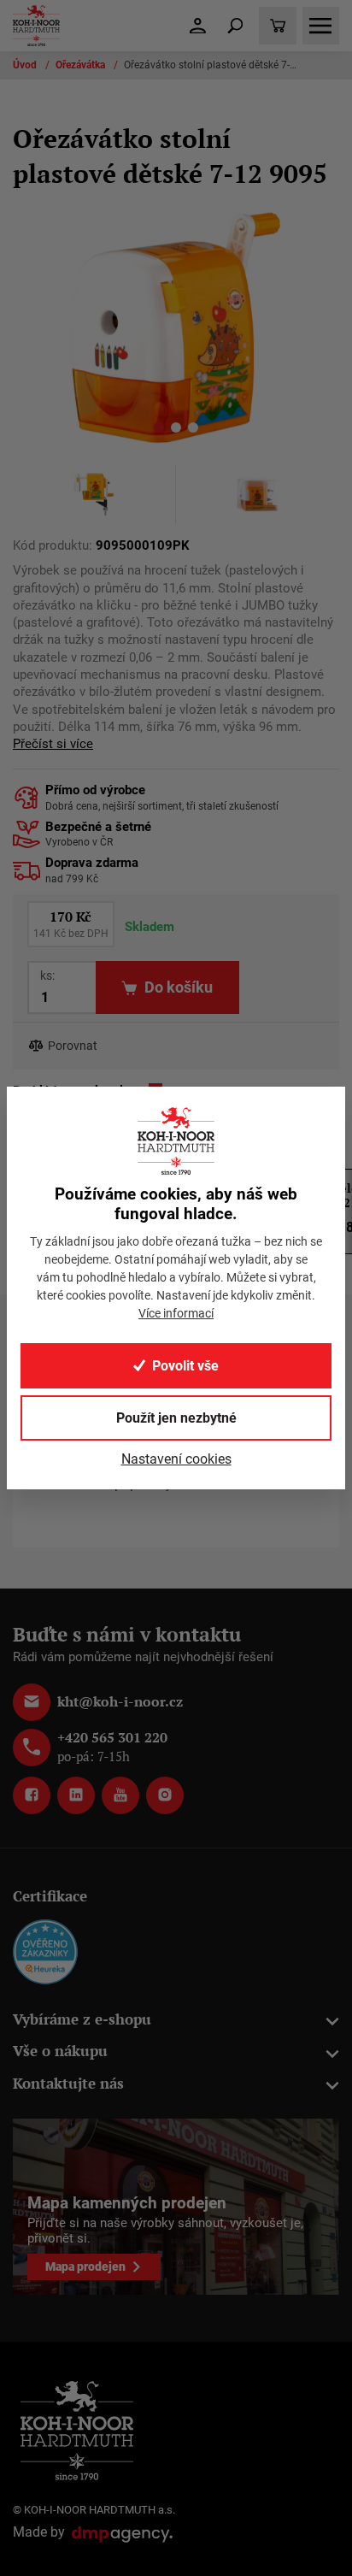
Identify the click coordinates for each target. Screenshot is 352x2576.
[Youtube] (120, 1795)
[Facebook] (32, 1795)
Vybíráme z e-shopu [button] (82, 2019)
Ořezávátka (82, 65)
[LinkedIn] (76, 1795)
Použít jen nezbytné (176, 1418)
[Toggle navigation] (235, 26)
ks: (47, 976)
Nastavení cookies (176, 1459)
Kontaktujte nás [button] (68, 2083)
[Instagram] (165, 1795)
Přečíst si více (53, 744)
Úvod (26, 65)
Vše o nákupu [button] (60, 2051)
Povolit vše (185, 1366)
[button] (159, 430)
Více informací (176, 1313)
